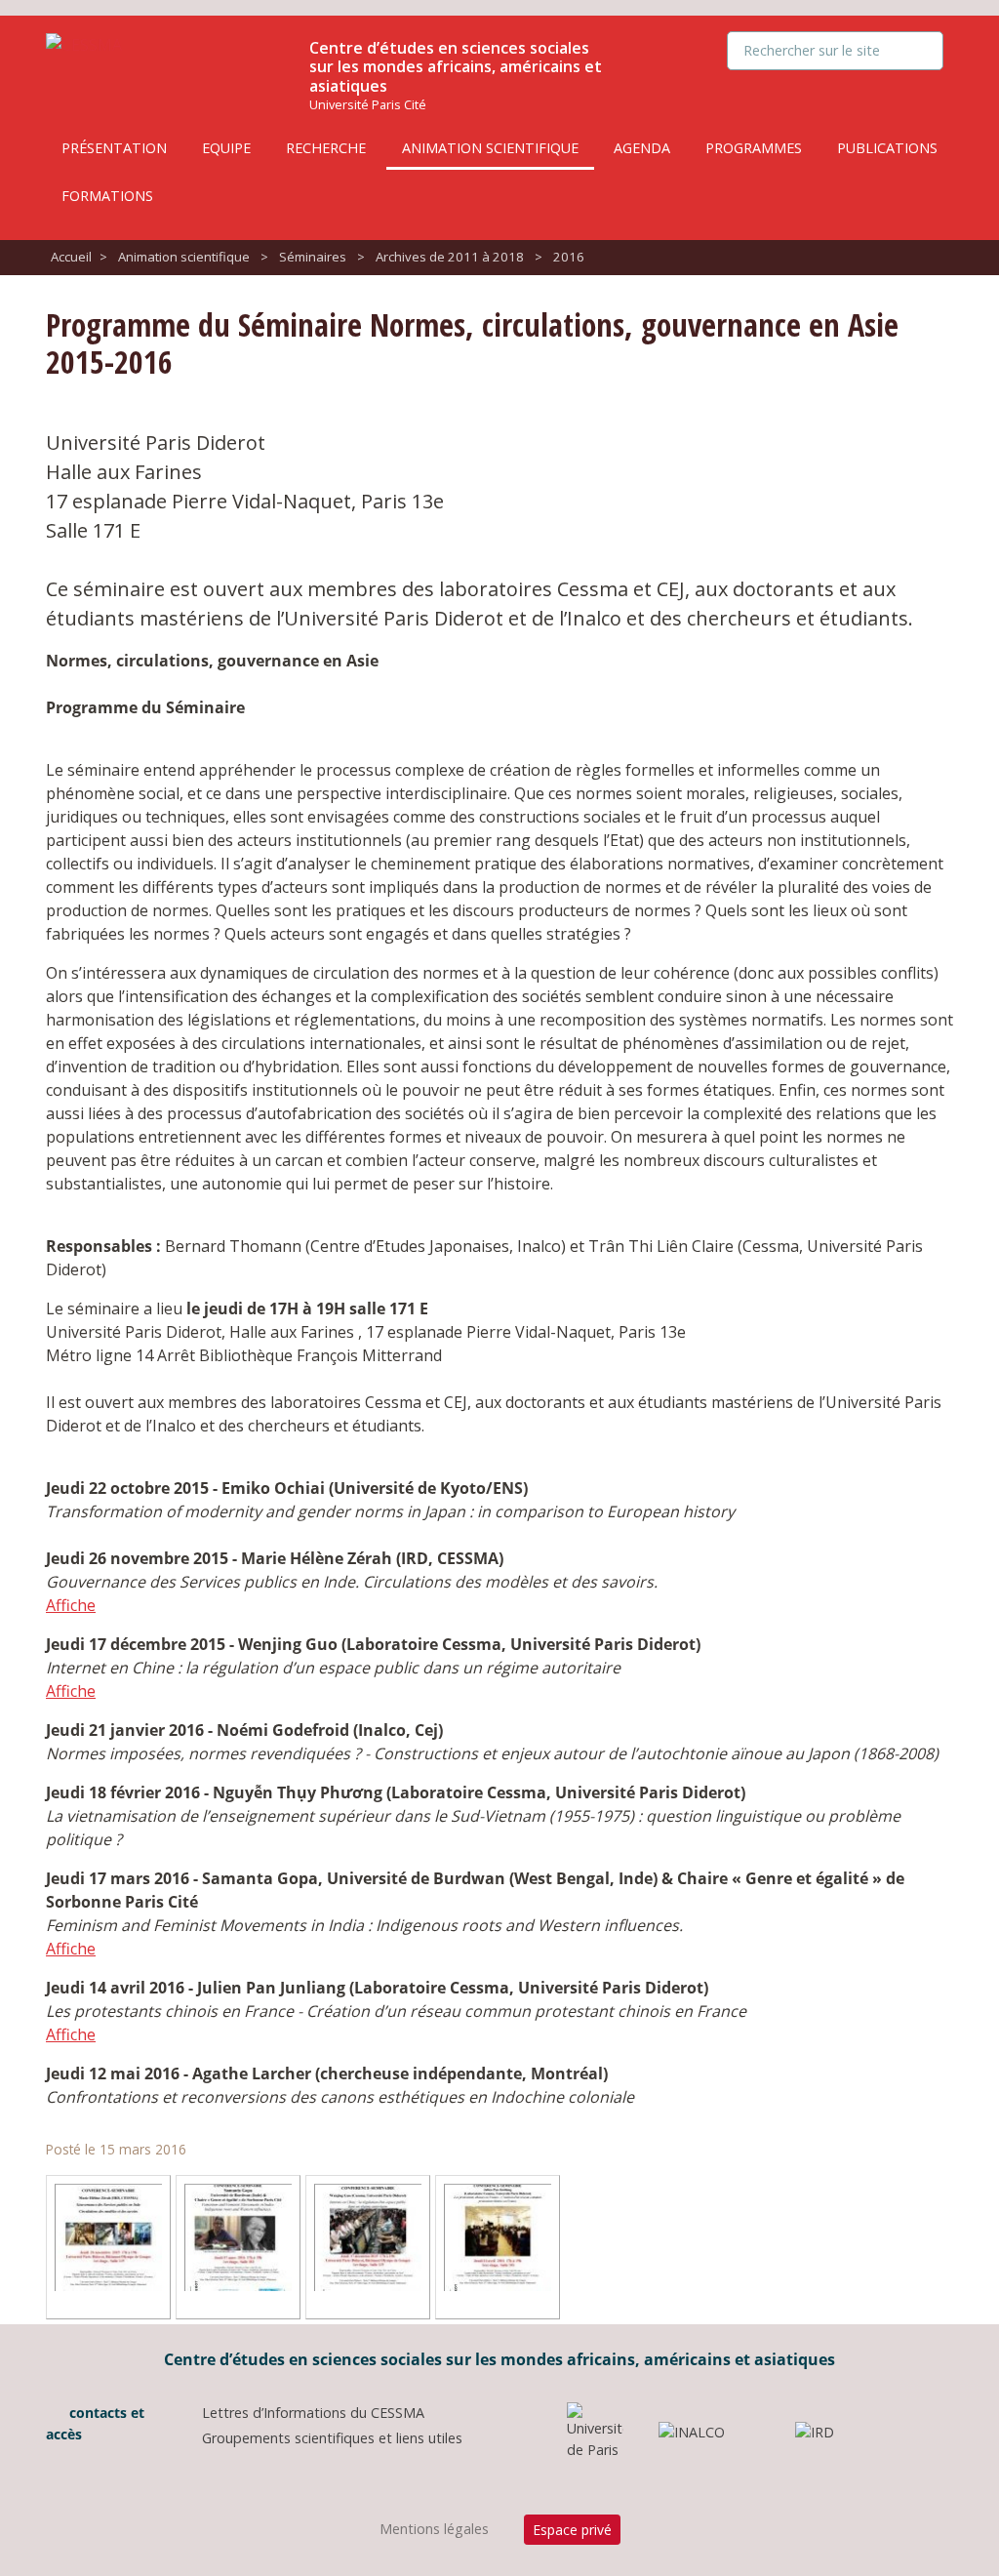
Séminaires (313, 257)
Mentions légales (434, 2529)
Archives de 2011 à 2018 (450, 257)
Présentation (114, 148)
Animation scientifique (490, 148)
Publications (887, 148)
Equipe (226, 148)
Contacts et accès (95, 2423)
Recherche (326, 148)
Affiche (71, 1605)
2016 (569, 257)
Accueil (71, 257)
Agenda (642, 148)
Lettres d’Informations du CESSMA (313, 2413)
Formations (107, 196)
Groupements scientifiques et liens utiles (332, 2438)
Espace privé (572, 2530)
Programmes (754, 148)
